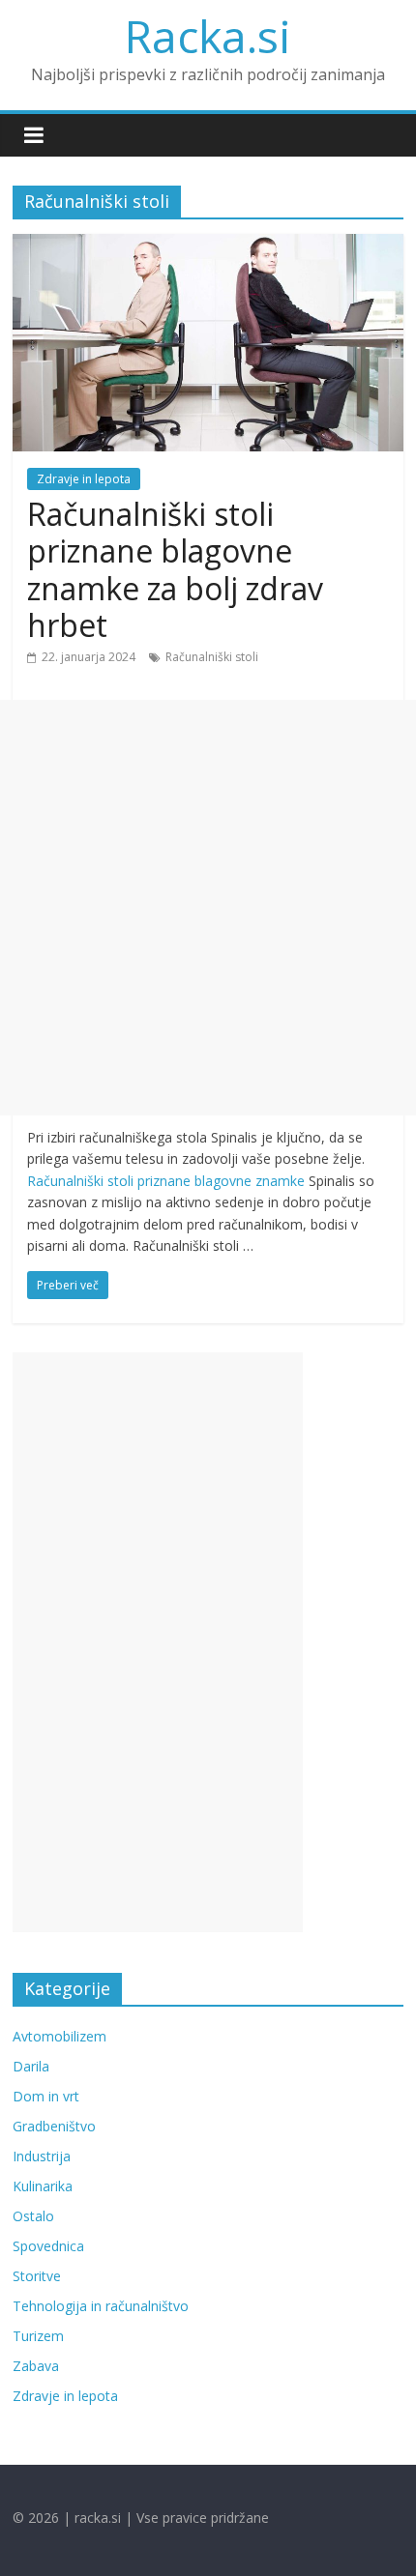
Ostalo (33, 2216)
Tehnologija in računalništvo (101, 2306)
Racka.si (208, 36)
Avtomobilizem (59, 2036)
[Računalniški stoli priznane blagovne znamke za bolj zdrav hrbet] (208, 246)
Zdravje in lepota (84, 479)
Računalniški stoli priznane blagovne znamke (166, 1181)
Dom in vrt (46, 2096)
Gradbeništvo (54, 2126)
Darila (31, 2066)
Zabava (36, 2366)
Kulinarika (43, 2186)
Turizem (38, 2336)
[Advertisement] (208, 908)
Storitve (37, 2276)
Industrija (42, 2156)
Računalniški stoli (212, 657)
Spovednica (48, 2246)
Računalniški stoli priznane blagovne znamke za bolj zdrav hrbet (175, 569)
